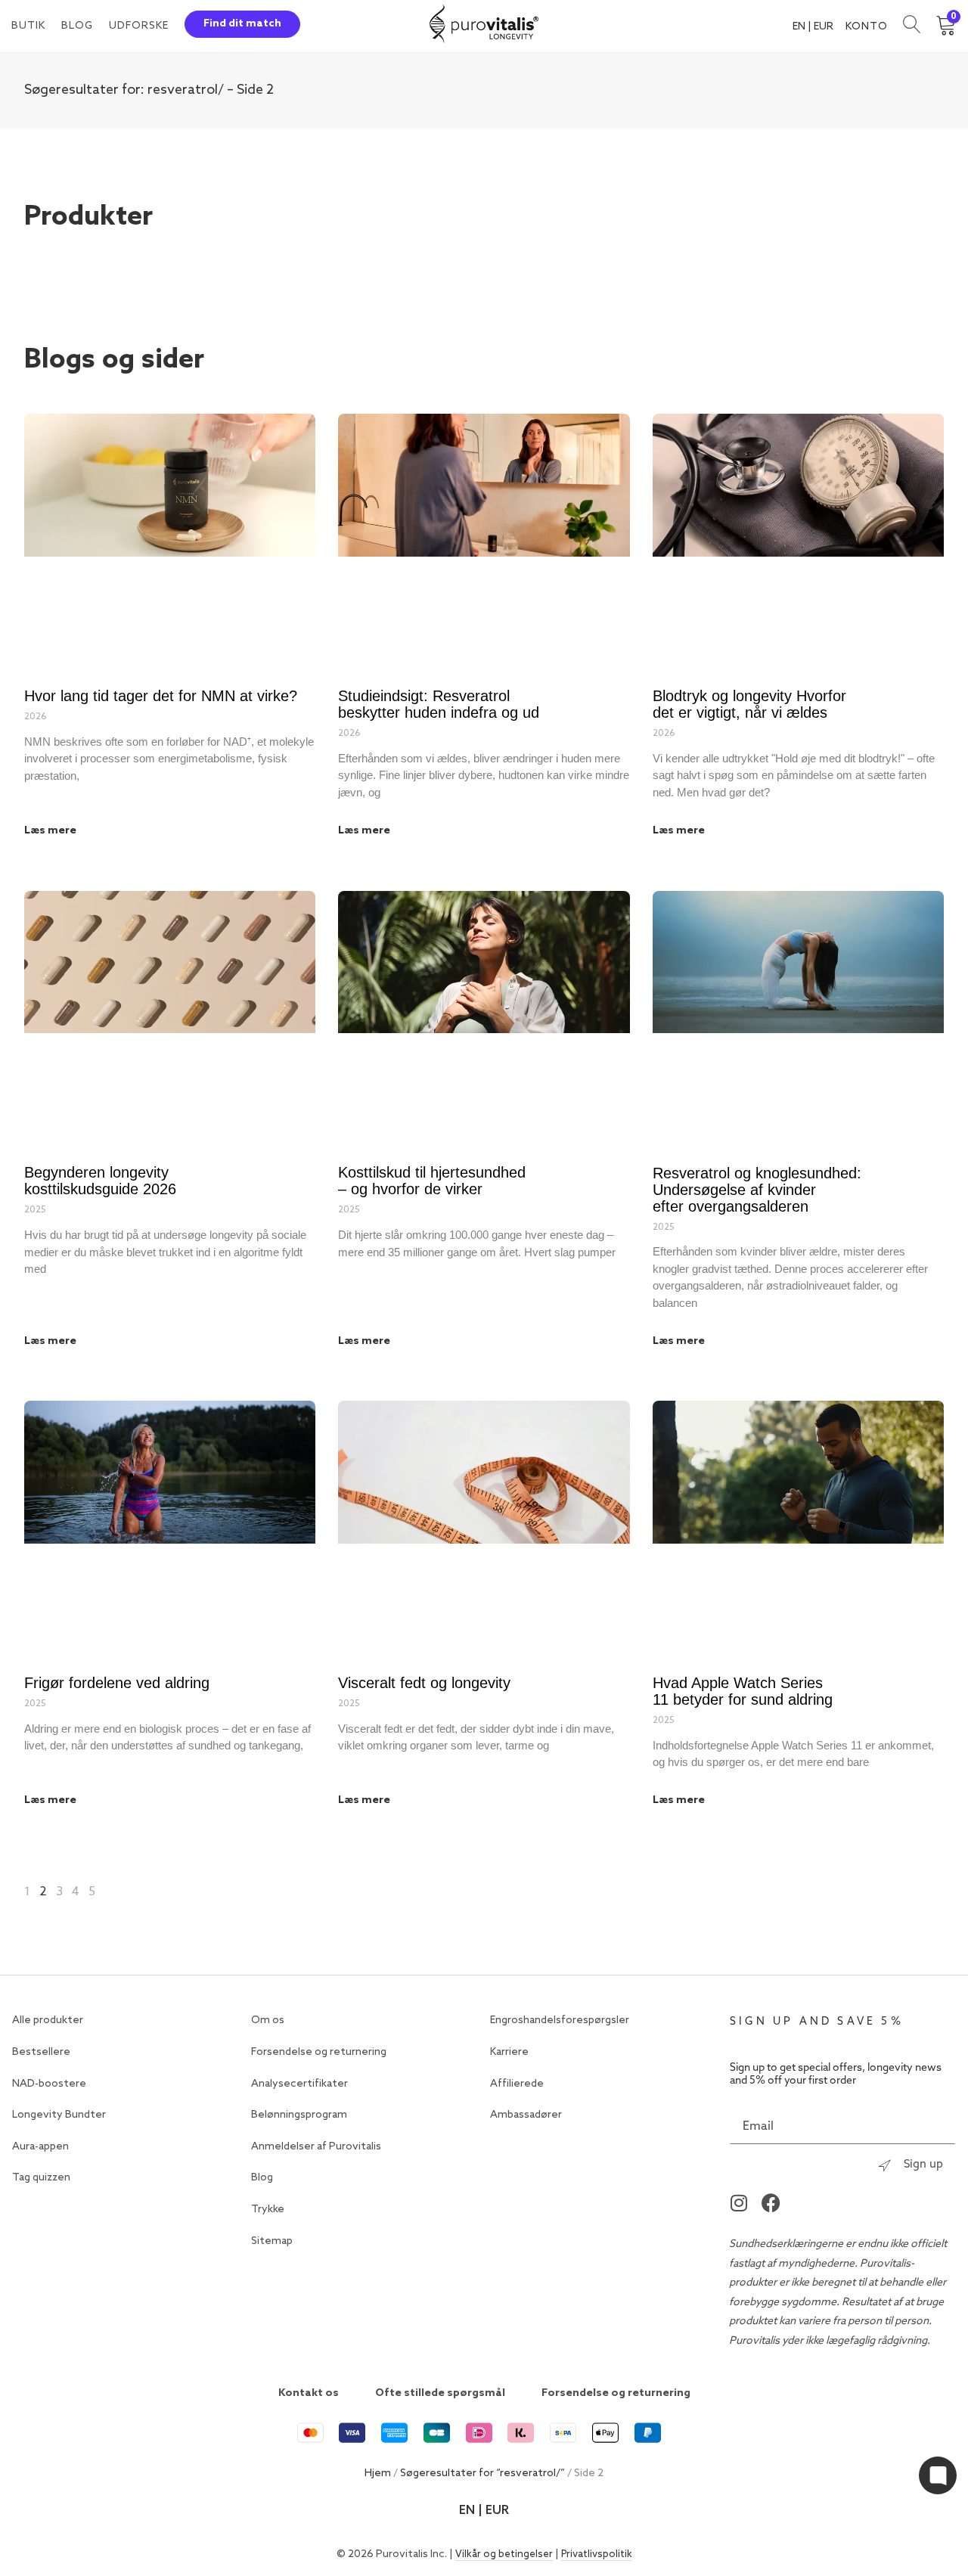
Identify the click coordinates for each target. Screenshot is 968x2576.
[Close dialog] (805, 1127)
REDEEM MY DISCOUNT (664, 1512)
